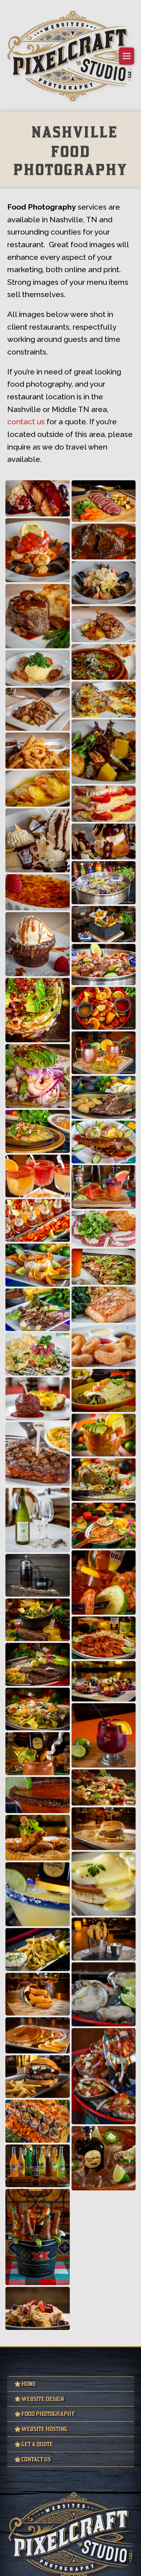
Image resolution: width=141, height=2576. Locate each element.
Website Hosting (50, 2465)
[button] (127, 56)
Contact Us (40, 2498)
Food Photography (55, 2448)
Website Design (48, 2431)
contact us (26, 451)
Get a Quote (42, 2481)
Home (31, 2414)
